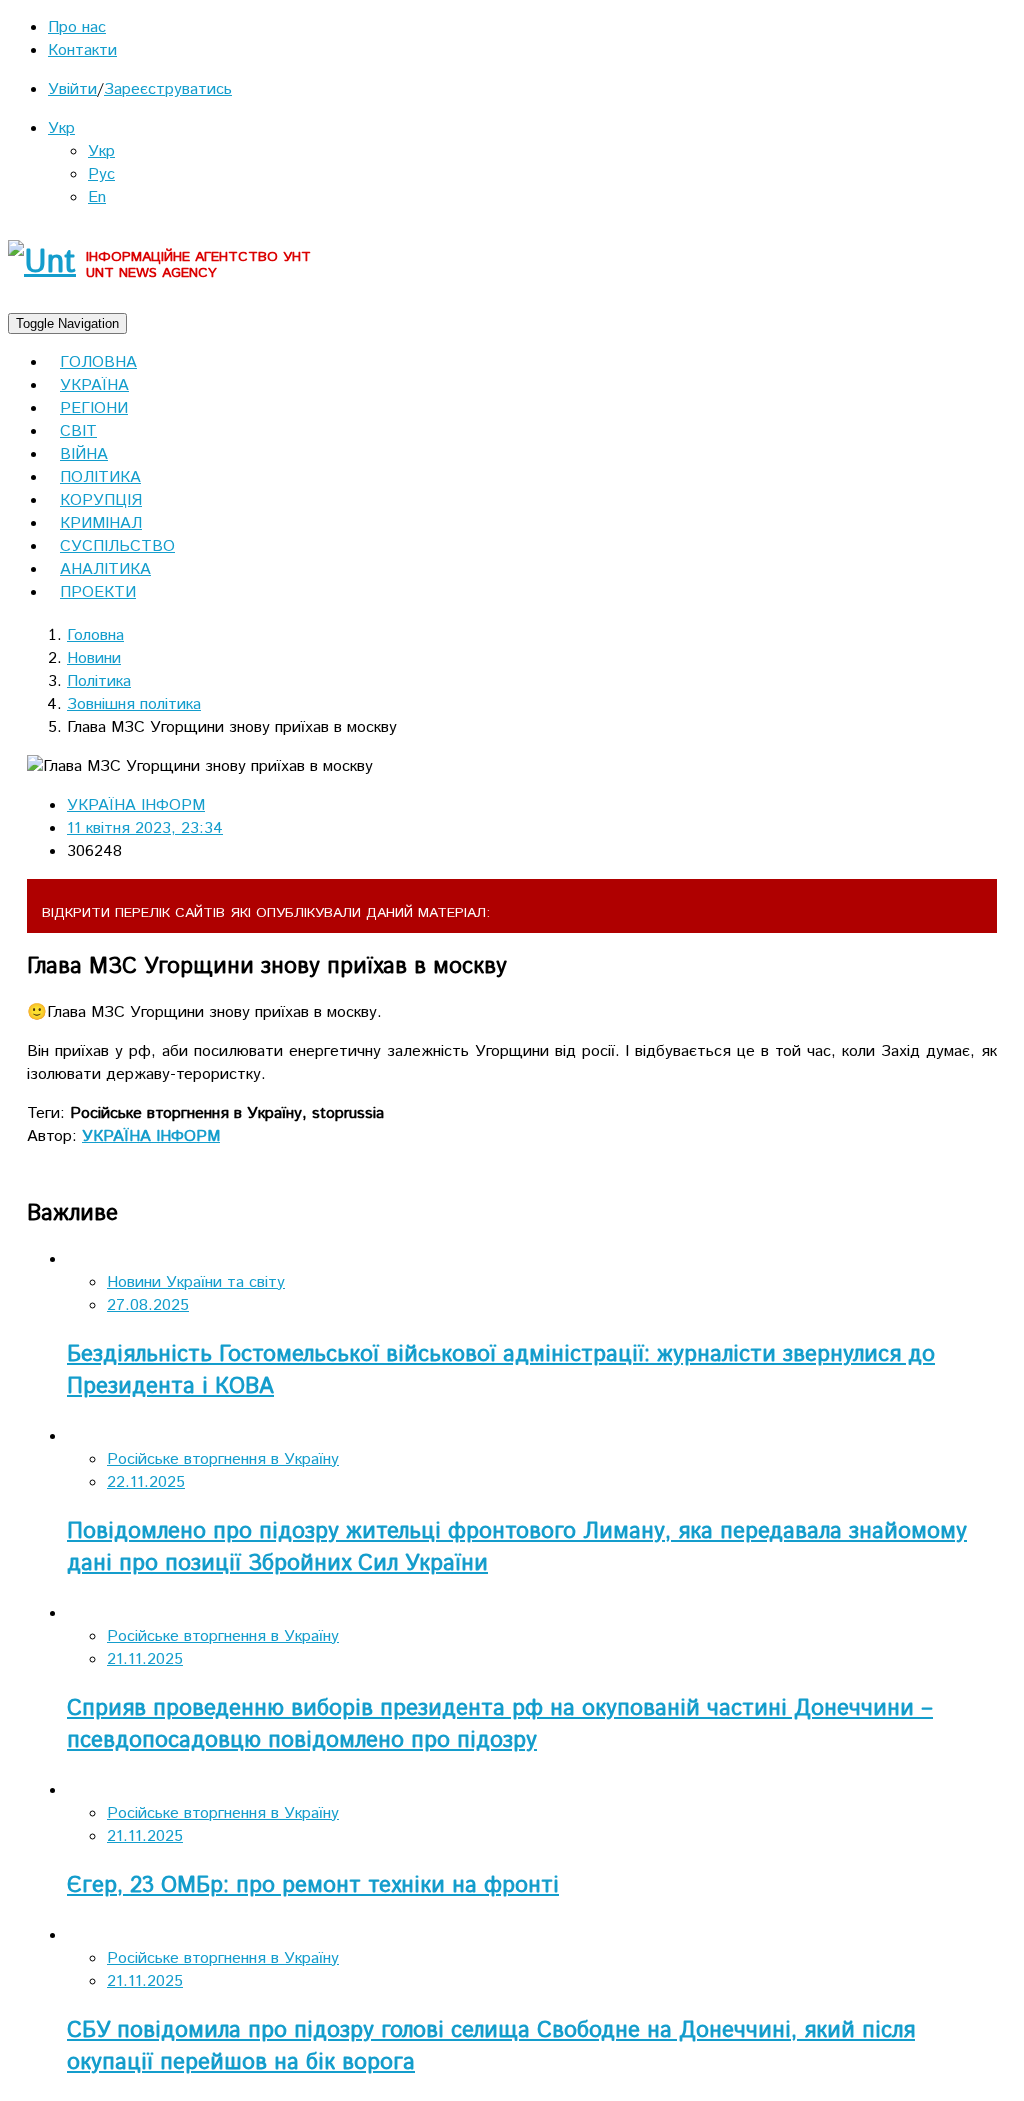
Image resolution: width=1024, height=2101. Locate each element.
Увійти (72, 89)
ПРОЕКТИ (98, 592)
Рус (101, 174)
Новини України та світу (196, 1282)
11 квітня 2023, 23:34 (145, 828)
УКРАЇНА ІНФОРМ (136, 805)
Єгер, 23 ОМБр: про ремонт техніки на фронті (313, 1886)
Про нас (77, 27)
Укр (61, 128)
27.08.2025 (148, 1305)
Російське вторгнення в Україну (223, 1459)
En (97, 197)
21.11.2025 (145, 1659)
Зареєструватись (168, 89)
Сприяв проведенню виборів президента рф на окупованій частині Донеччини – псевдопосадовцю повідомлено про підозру (500, 1725)
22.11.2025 (146, 1482)
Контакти (82, 50)
